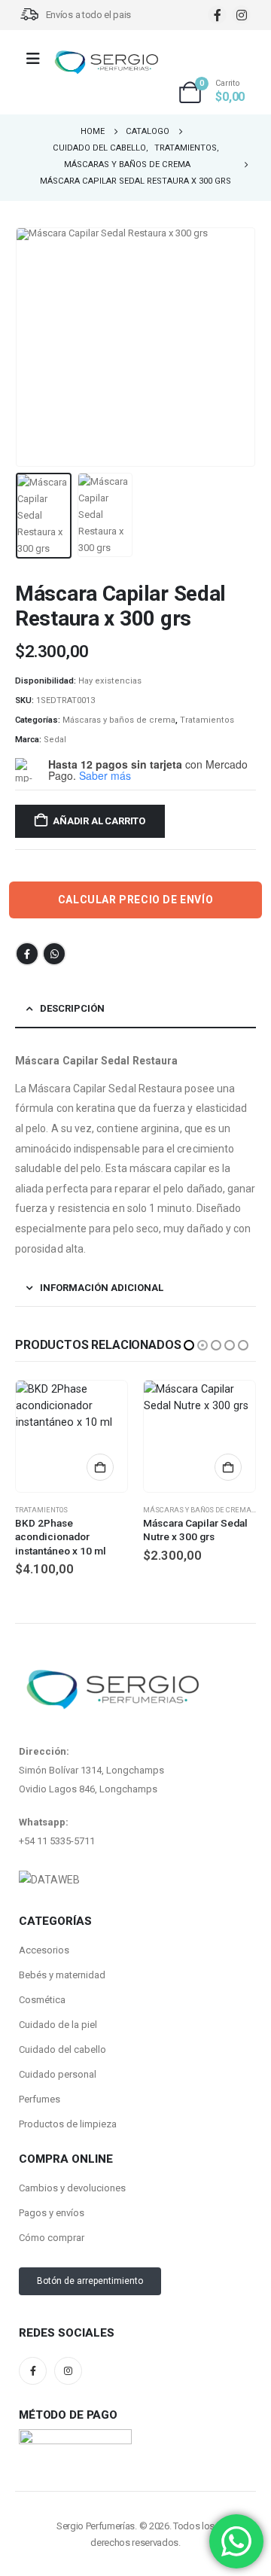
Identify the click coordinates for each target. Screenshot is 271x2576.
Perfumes (40, 2099)
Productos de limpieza (68, 2124)
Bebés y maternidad (62, 1975)
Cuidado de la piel (58, 2025)
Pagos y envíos (52, 2213)
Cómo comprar (52, 2238)
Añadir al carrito (99, 821)
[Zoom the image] (49, 1880)
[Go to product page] (72, 1436)
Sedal (55, 740)
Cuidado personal (58, 2074)
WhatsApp (54, 954)
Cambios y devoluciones (72, 2188)
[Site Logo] (106, 63)
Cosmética (42, 2000)
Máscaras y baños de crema (119, 720)
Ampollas (162, 1510)
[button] (34, 347)
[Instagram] (241, 15)
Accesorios (44, 1950)
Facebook (27, 954)
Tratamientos (207, 720)
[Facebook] (217, 15)
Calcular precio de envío (135, 900)
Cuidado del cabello (62, 2049)
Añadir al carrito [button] (100, 1467)
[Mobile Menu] (38, 59)
